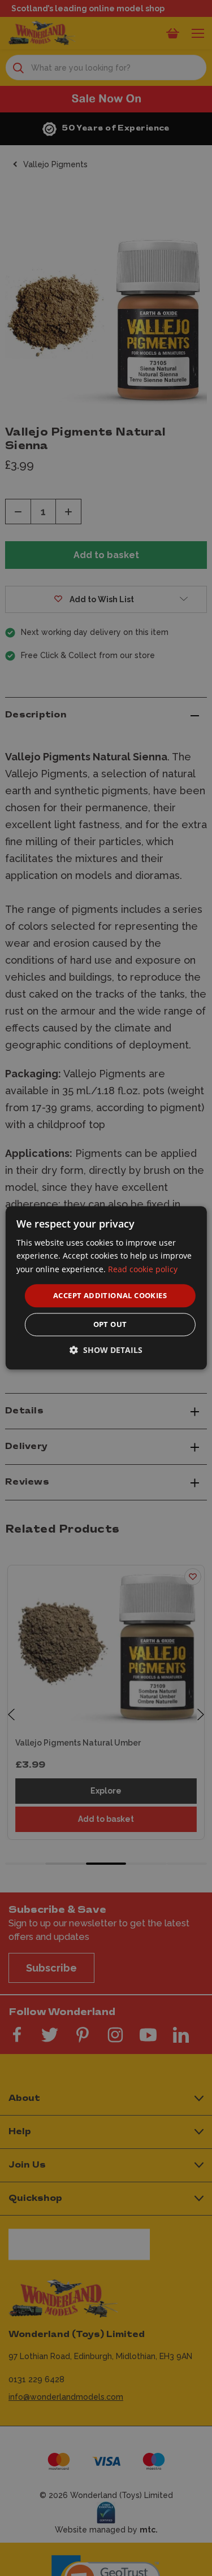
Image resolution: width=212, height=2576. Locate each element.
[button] (106, 1350)
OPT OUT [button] (110, 1325)
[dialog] (106, 1288)
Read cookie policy (143, 1269)
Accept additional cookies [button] (110, 1295)
